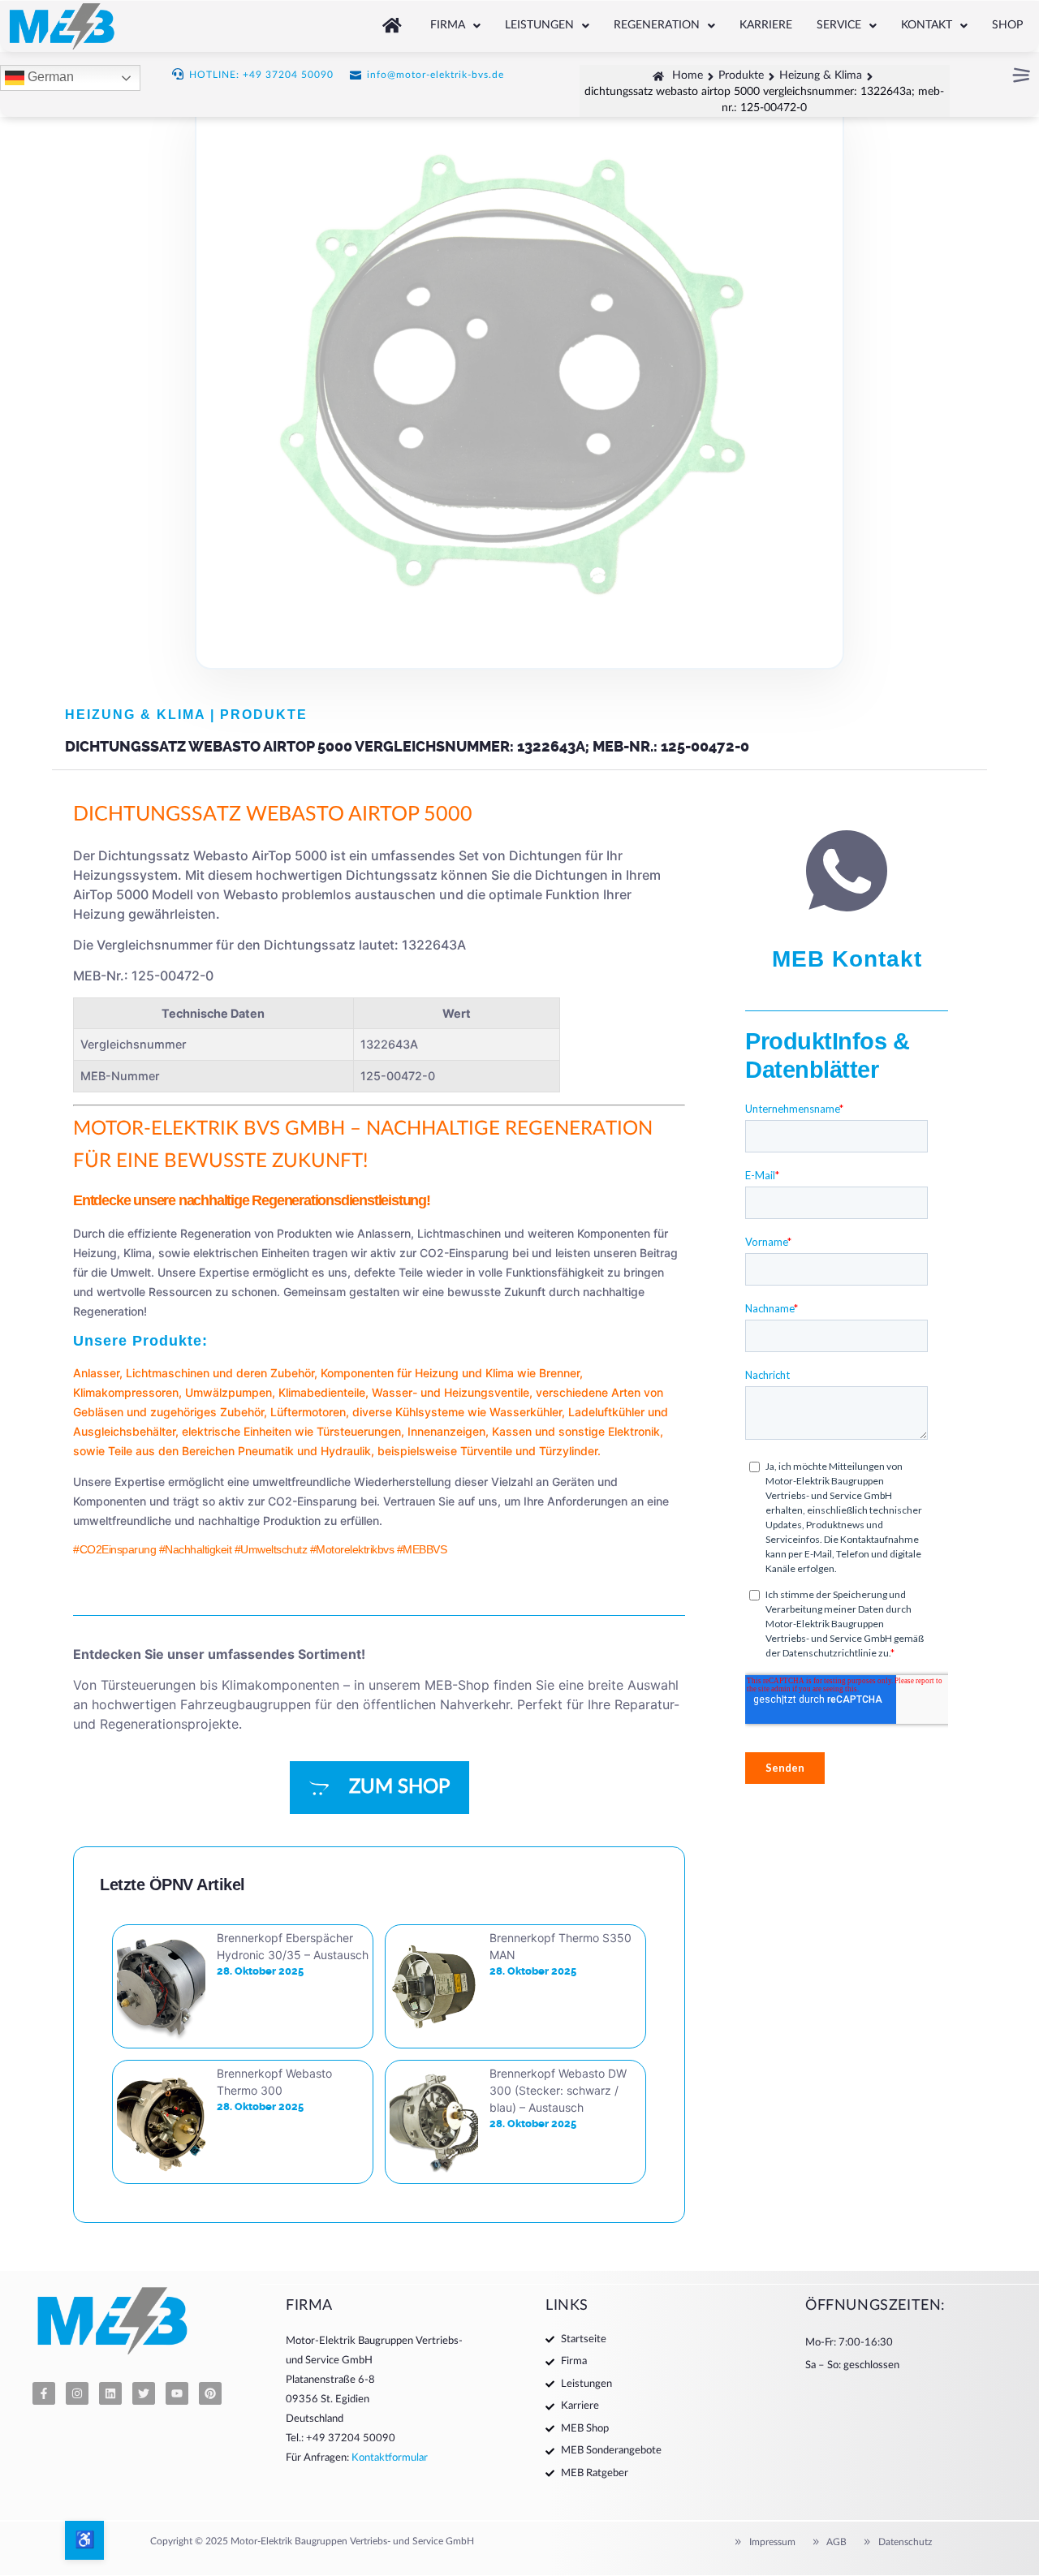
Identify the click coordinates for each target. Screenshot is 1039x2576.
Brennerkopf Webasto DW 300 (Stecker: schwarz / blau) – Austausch (558, 2090)
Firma (448, 25)
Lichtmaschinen (168, 1373)
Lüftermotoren (308, 1412)
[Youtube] (177, 2393)
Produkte (264, 715)
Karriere (766, 25)
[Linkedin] (110, 2393)
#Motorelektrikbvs (352, 1549)
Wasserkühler (526, 1412)
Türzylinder (568, 1451)
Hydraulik (346, 1451)
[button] (455, 26)
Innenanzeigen (446, 1431)
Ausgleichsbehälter (124, 1431)
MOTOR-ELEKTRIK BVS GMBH (209, 1129)
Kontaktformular (390, 2458)
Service (839, 25)
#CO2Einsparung (114, 1549)
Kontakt (927, 25)
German (49, 78)
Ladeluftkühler (606, 1412)
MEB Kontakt (847, 959)
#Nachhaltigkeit (196, 1549)
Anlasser (96, 1373)
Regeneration (657, 25)
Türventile (486, 1451)
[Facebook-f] (44, 2393)
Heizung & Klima (135, 715)
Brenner (559, 1373)
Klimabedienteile (322, 1392)
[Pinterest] (210, 2393)
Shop (1007, 25)
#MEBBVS (422, 1549)
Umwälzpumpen (228, 1392)
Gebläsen (98, 1412)
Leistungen (539, 25)
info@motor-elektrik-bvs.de (435, 75)
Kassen (512, 1431)
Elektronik (634, 1431)
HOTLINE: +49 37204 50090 (261, 75)
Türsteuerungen (359, 1431)
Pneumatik (266, 1451)
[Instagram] (77, 2393)
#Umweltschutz (271, 1549)
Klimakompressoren (126, 1392)
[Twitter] (144, 2393)
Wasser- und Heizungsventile (451, 1392)
